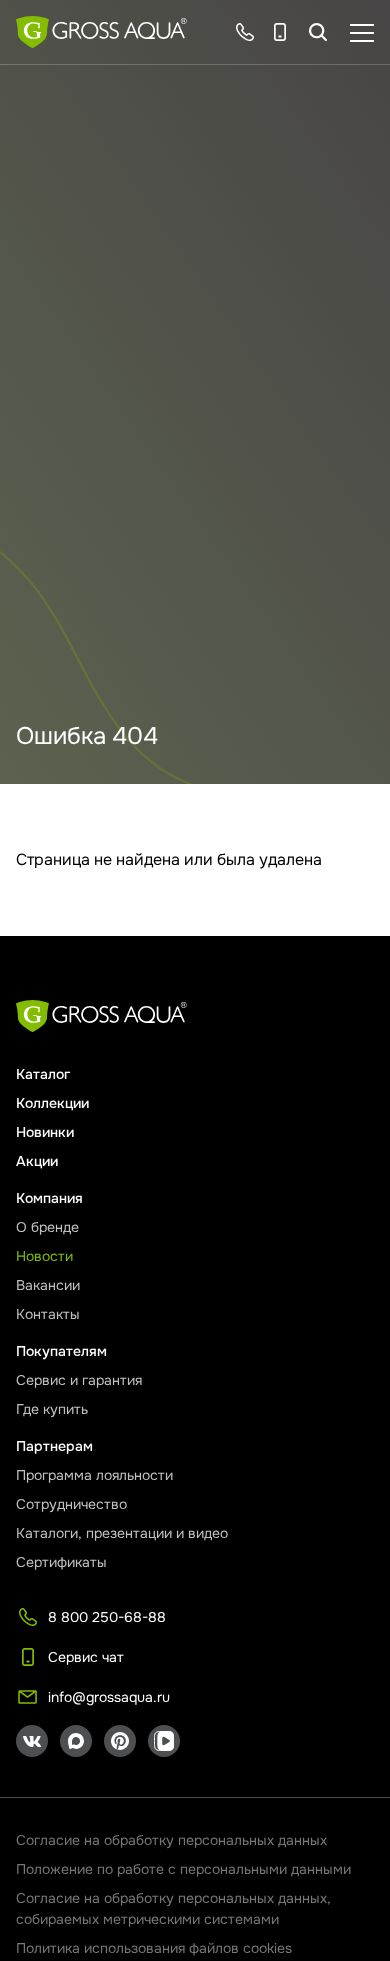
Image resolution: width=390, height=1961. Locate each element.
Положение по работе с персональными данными (183, 1869)
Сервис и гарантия (79, 1380)
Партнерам (54, 1446)
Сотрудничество (71, 1504)
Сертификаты (61, 1562)
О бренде (47, 1227)
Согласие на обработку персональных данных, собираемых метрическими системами (173, 1908)
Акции (37, 1161)
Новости (44, 1256)
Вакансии (48, 1285)
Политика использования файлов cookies (154, 1948)
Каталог (43, 1074)
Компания (49, 1198)
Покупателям (61, 1351)
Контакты (48, 1314)
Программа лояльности (94, 1475)
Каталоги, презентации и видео (122, 1533)
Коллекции (52, 1103)
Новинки (45, 1132)
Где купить (52, 1409)
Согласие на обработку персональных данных (171, 1840)
